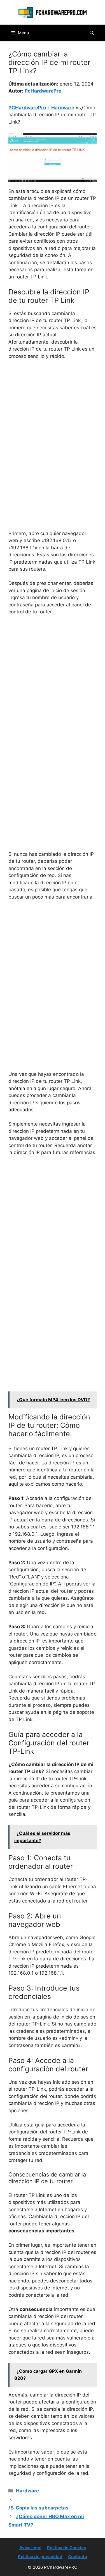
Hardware (63, 108)
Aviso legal (30, 2548)
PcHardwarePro (43, 91)
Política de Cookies (66, 2548)
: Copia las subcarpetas (39, 2508)
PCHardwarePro (27, 108)
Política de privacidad (40, 2557)
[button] (92, 33)
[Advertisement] (53, 420)
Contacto (78, 2557)
